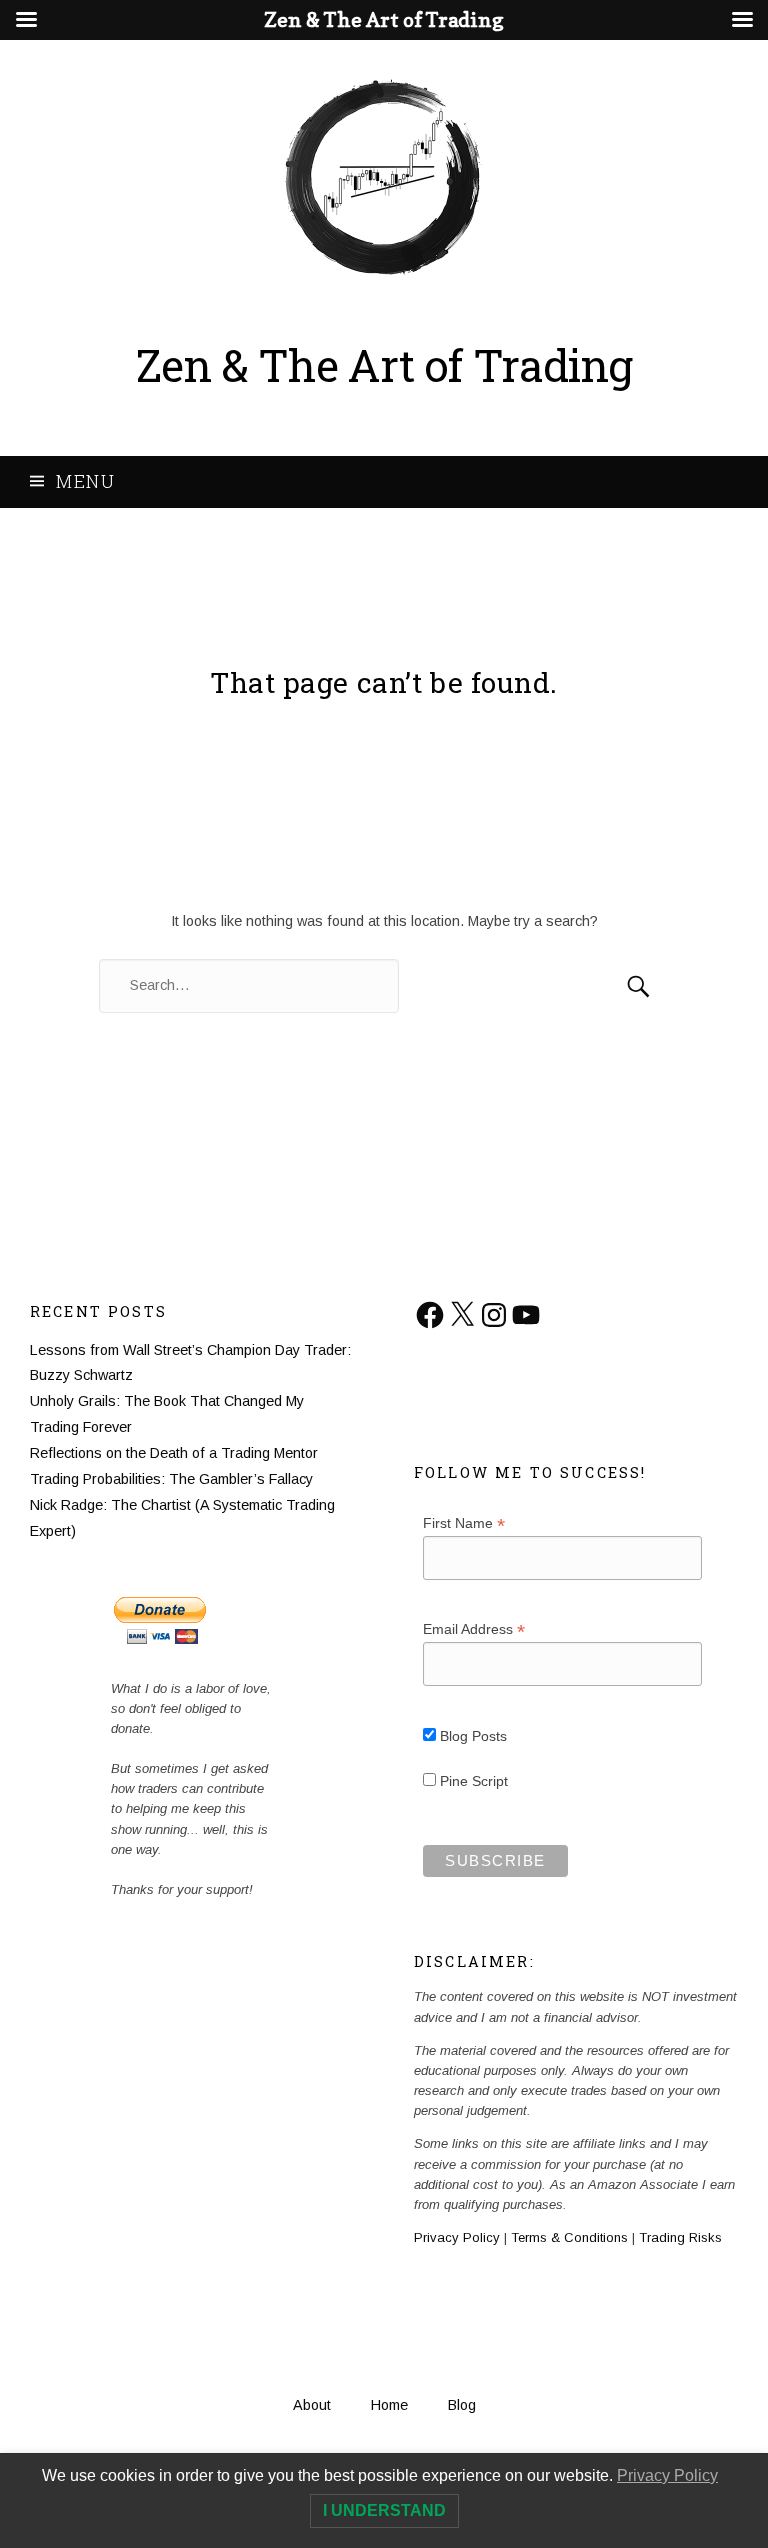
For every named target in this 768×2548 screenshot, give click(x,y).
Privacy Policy (457, 2237)
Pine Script (472, 1781)
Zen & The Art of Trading (384, 365)
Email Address (474, 1629)
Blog (462, 2405)
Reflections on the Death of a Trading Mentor (174, 1453)
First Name (464, 1523)
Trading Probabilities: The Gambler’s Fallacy (171, 1479)
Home (389, 2405)
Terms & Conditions (569, 2237)
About (312, 2405)
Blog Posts (471, 1736)
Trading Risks (680, 2237)
